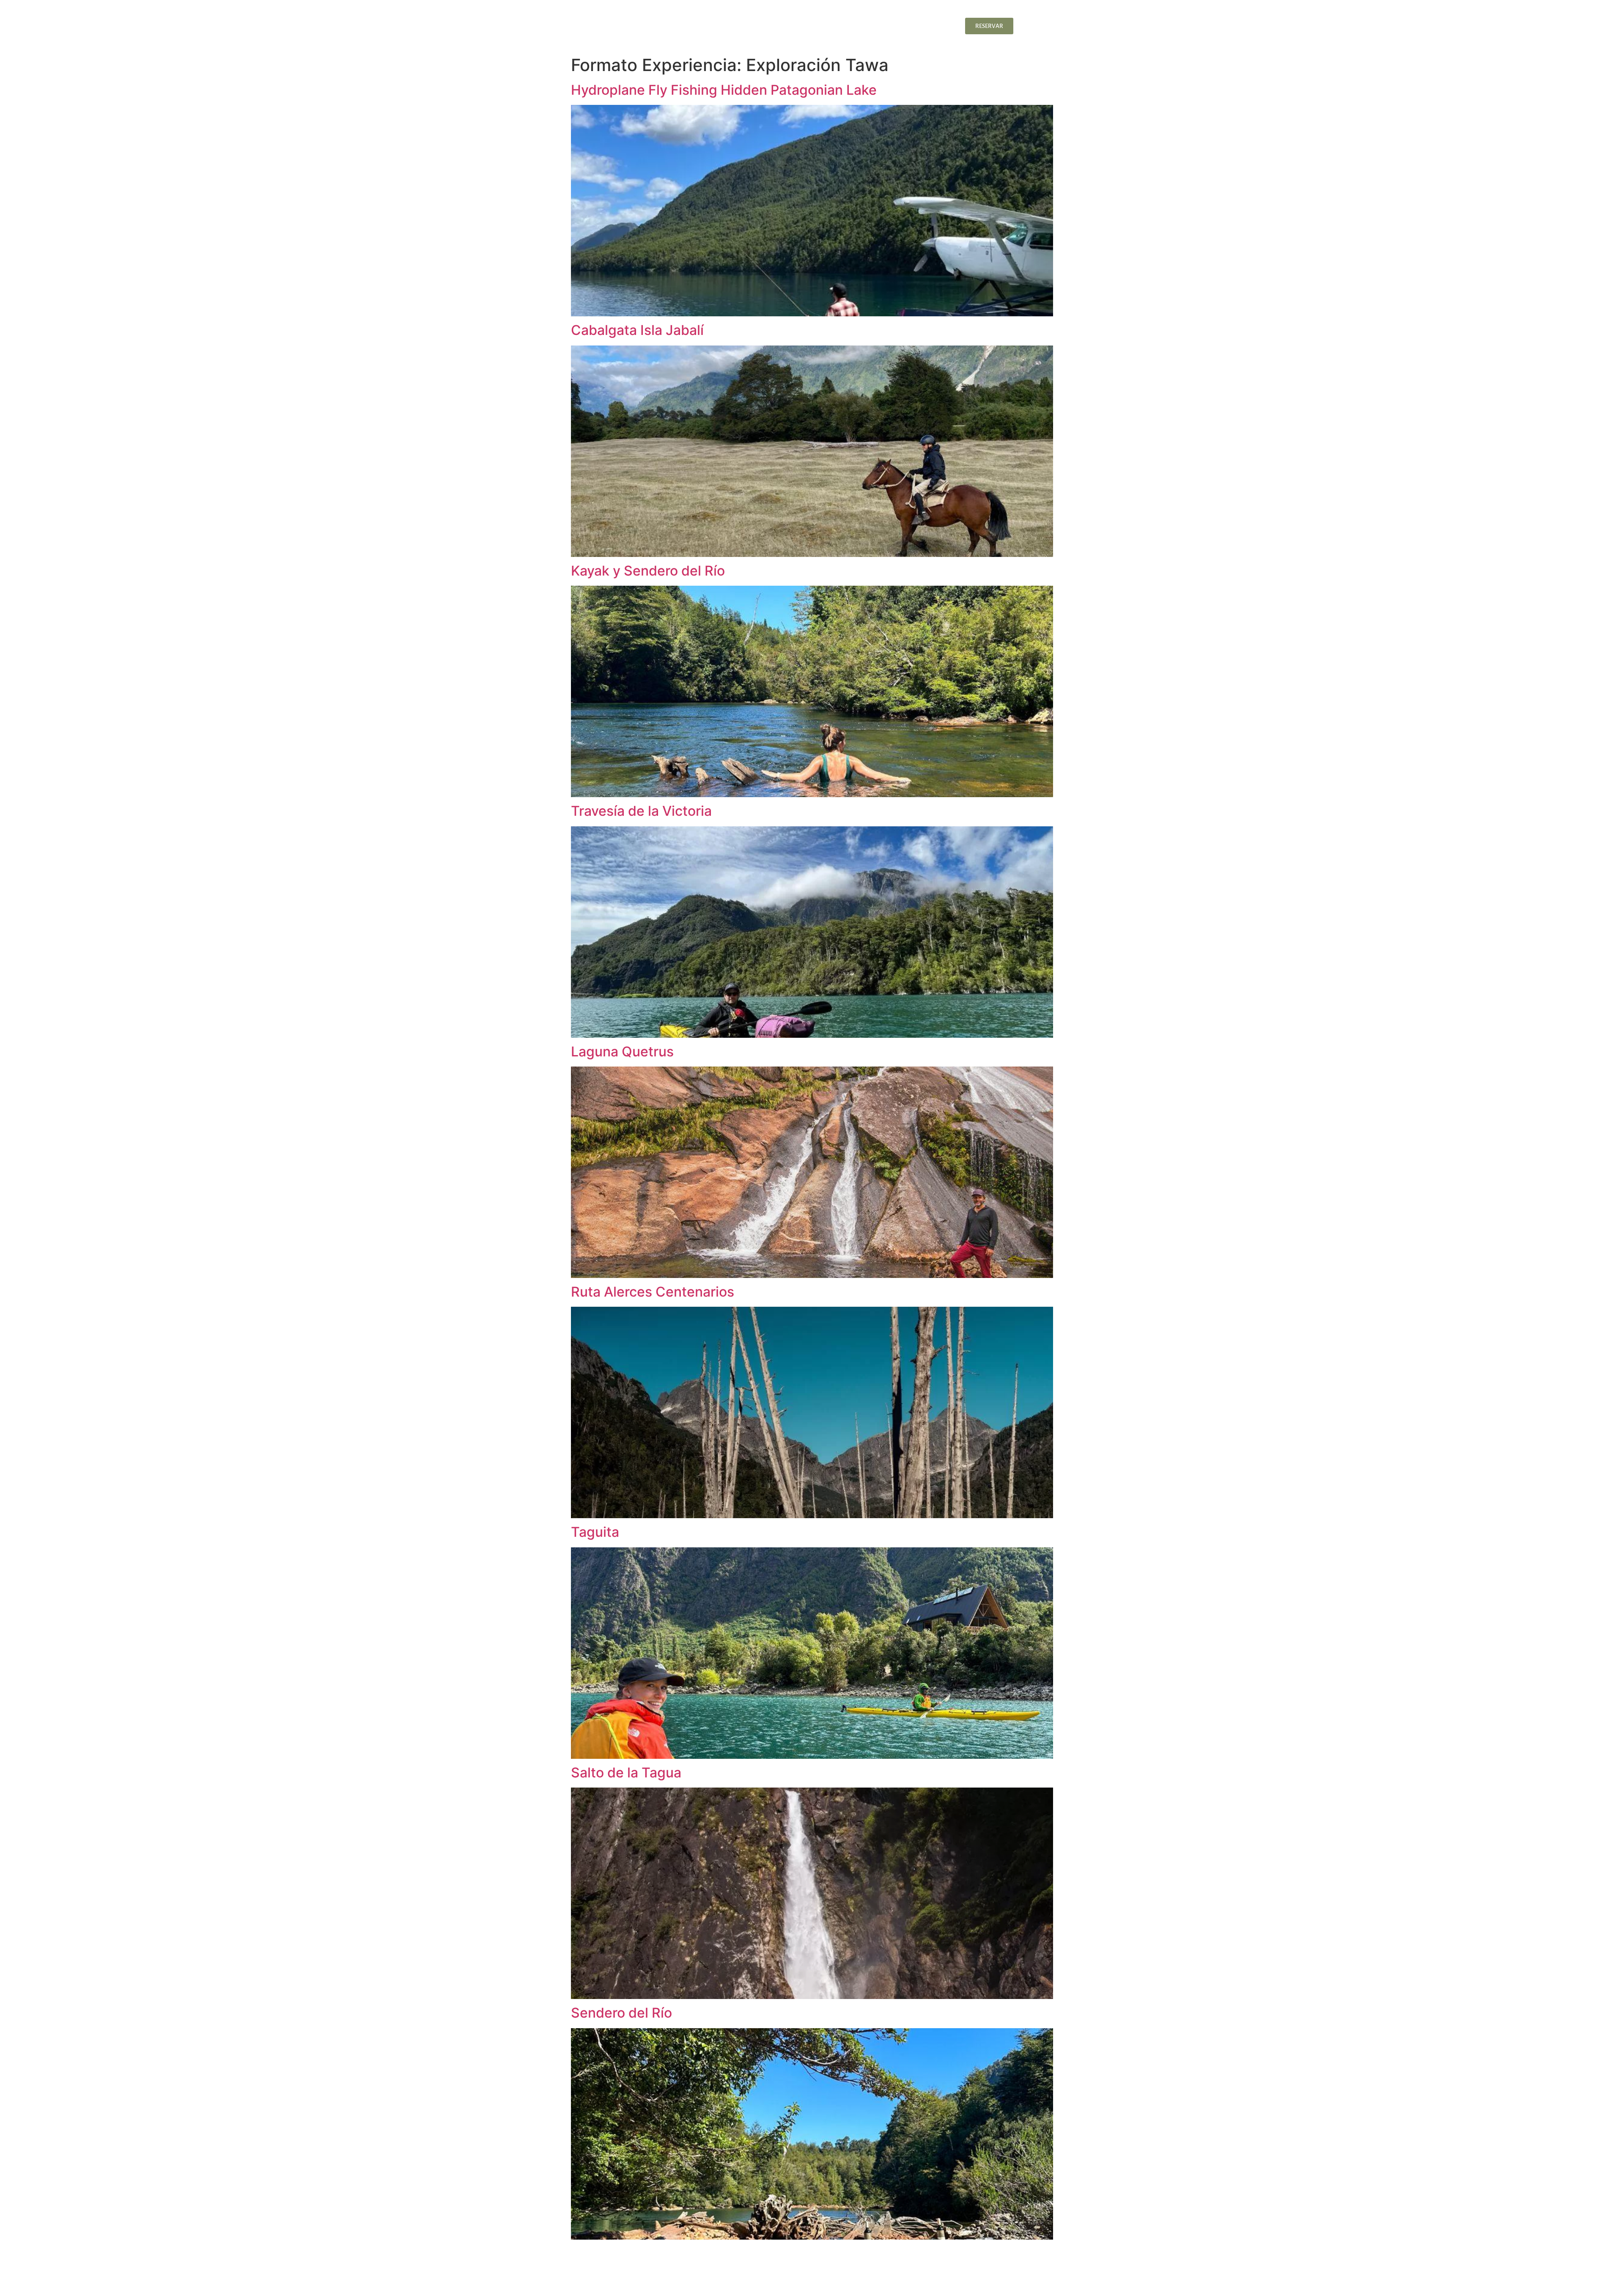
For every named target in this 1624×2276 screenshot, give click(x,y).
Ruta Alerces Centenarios (653, 1292)
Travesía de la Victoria (641, 811)
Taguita (595, 1532)
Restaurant (782, 26)
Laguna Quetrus (622, 1052)
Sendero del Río (621, 2013)
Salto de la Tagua (626, 1773)
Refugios (736, 26)
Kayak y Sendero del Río (648, 571)
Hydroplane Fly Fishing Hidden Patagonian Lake (724, 90)
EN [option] (1035, 26)
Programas (886, 26)
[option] (1035, 26)
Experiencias (834, 26)
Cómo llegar (937, 26)
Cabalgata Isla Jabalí (637, 330)
